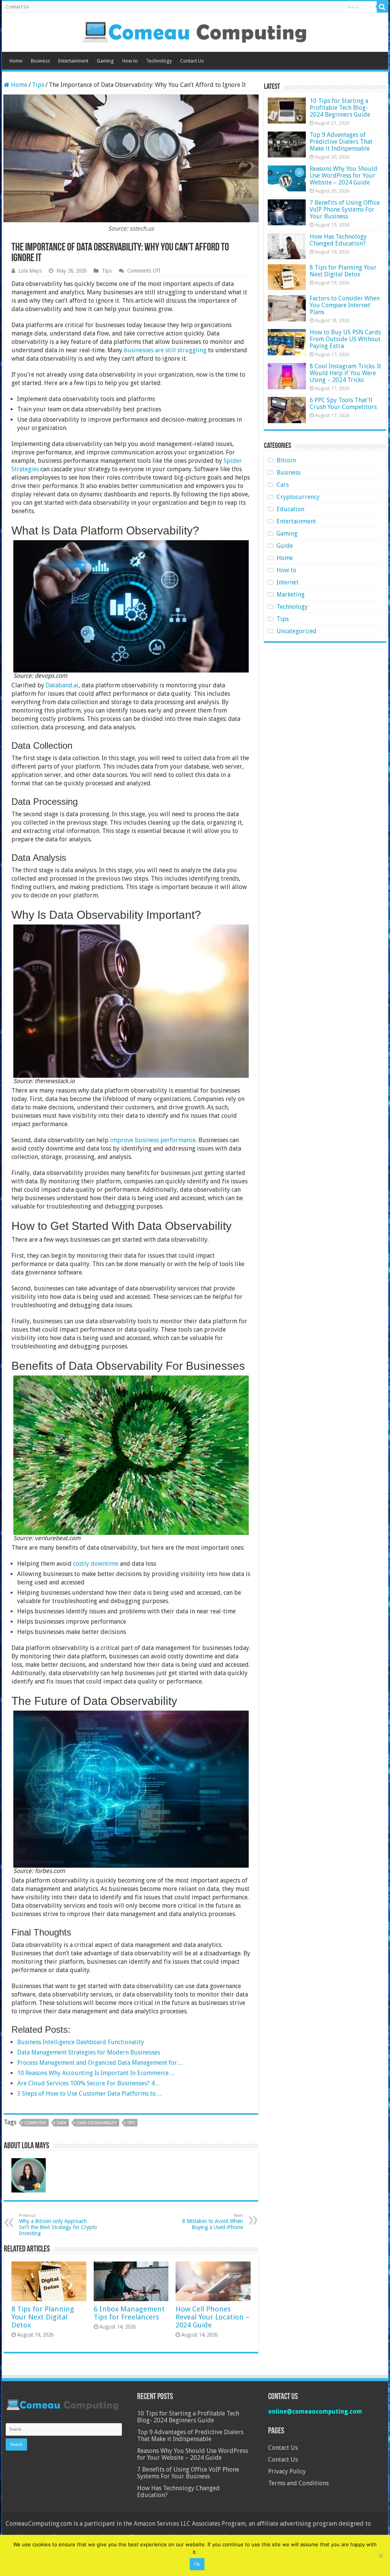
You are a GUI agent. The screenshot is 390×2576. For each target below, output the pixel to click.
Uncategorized (296, 631)
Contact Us (17, 7)
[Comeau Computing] (195, 31)
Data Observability (97, 2123)
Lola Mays (30, 271)
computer (35, 2123)
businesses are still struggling (165, 350)
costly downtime (96, 1564)
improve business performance (153, 1140)
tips (131, 2123)
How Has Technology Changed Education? (338, 240)
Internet (288, 582)
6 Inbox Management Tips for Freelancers (129, 2313)
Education (290, 509)
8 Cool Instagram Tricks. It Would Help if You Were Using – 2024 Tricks (345, 373)
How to (130, 61)
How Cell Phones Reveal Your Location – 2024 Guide (213, 2317)
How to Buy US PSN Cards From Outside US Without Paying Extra (345, 339)
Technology (159, 61)
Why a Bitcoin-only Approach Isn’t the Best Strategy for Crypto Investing (58, 2225)
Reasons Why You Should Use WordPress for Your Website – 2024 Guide (344, 176)
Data (62, 2123)
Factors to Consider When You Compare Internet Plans (345, 305)
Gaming (105, 61)
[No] (380, 2555)
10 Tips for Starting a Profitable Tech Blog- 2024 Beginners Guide (340, 108)
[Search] (382, 7)
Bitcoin (286, 460)
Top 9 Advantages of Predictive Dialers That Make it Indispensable (341, 142)
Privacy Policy (287, 2471)
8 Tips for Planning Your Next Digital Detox (43, 2317)
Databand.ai (62, 685)
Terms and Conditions (298, 2483)
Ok (197, 2564)
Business (40, 61)
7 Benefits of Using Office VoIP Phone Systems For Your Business (345, 209)
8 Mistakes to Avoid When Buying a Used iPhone (213, 2222)
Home (16, 61)
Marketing (291, 595)
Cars (283, 485)
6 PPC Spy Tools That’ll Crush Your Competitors (343, 404)
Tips (38, 85)
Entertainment (73, 61)
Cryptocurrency (298, 497)
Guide (285, 546)
